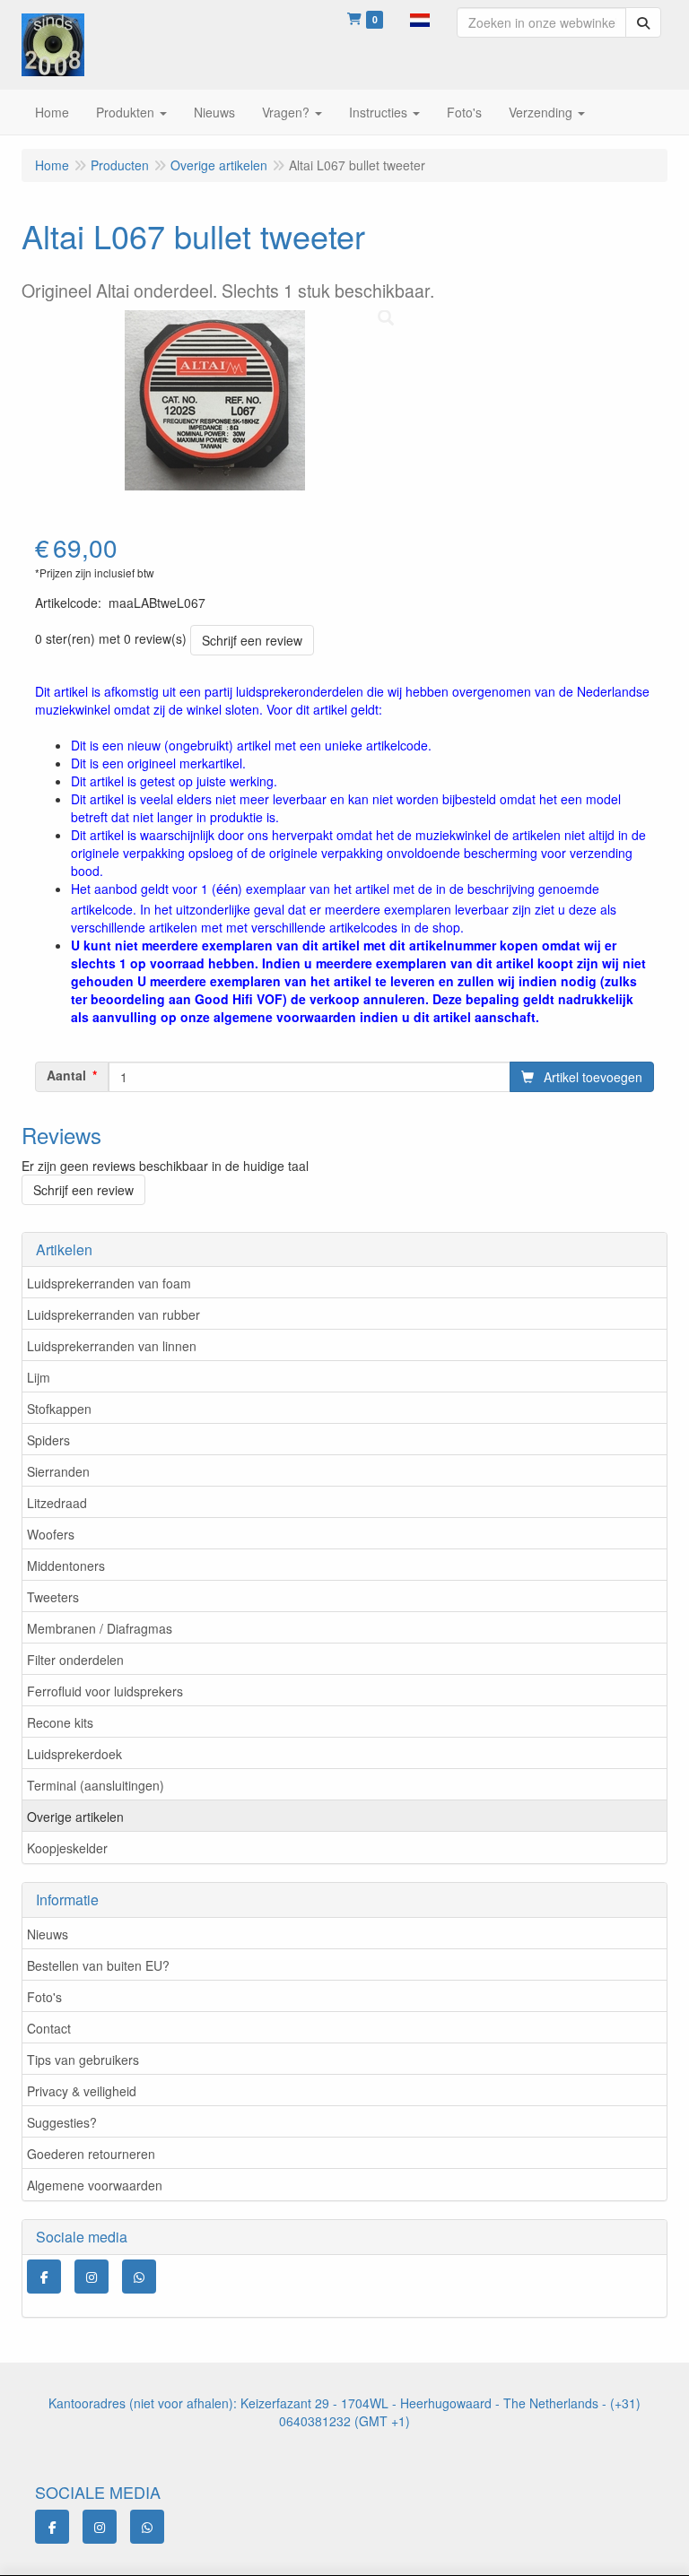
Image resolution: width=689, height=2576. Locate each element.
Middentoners (66, 1566)
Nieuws (48, 1934)
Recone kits (60, 1722)
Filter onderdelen (75, 1660)
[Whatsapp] (139, 2277)
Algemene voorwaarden (95, 2185)
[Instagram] (92, 2277)
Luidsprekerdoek (74, 1754)
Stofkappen (59, 1409)
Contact (49, 2028)
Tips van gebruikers (83, 2060)
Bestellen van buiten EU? (98, 1965)
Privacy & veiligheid (82, 2091)
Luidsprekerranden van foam (109, 1283)
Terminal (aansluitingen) (96, 1785)
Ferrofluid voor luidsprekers (105, 1691)
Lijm (39, 1377)
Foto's (44, 1997)
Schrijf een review (252, 640)
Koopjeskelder (67, 1848)
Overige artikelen (75, 1817)
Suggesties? (62, 2122)
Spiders (48, 1440)
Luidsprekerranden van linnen (112, 1346)
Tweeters (53, 1597)
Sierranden (58, 1471)
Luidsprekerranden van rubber (113, 1314)
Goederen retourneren (91, 2154)
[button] (420, 18)
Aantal (66, 1075)
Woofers (51, 1534)
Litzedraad (57, 1503)
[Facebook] (44, 2277)
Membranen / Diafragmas (100, 1628)
